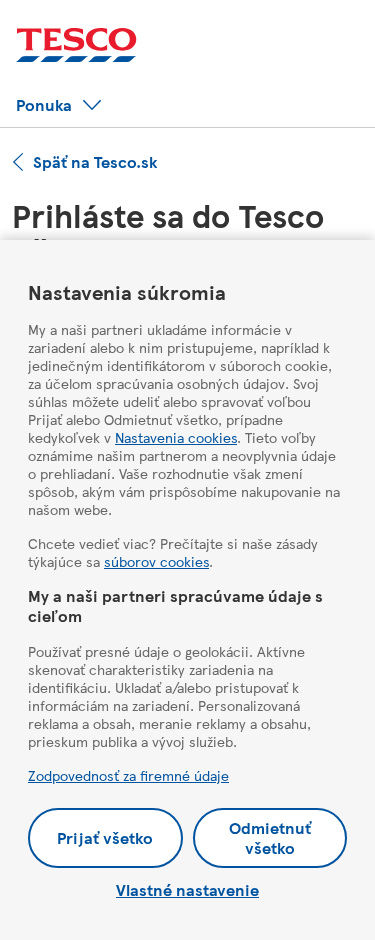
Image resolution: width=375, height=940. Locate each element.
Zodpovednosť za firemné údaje (128, 775)
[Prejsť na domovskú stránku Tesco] (76, 45)
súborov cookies (156, 561)
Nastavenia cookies (176, 437)
